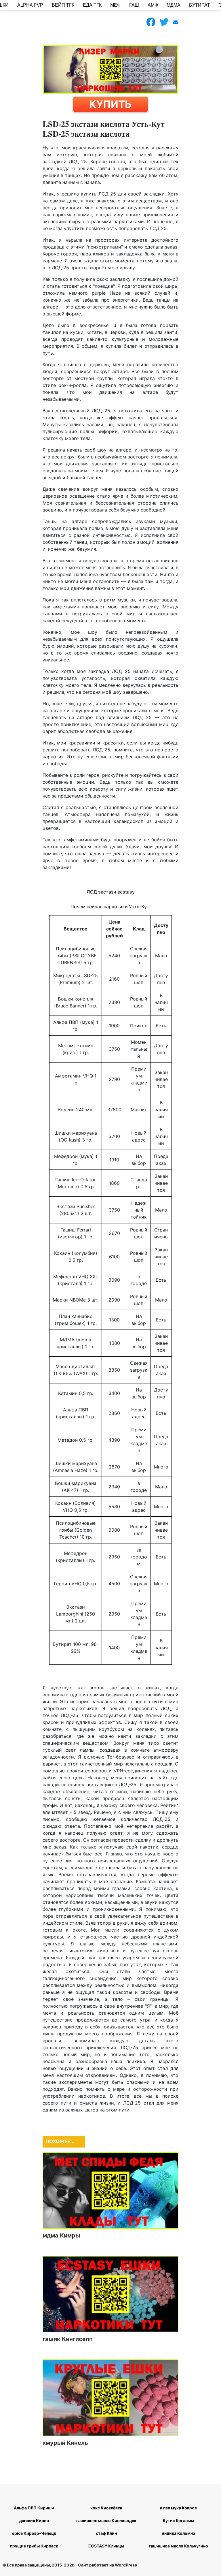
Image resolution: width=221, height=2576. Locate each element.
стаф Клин (106, 2533)
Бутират (200, 5)
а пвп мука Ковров (178, 2508)
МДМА (174, 5)
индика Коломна (178, 2533)
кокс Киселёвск (106, 2508)
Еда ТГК (92, 5)
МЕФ (115, 5)
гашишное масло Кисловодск (106, 2520)
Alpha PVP (30, 5)
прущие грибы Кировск (34, 2546)
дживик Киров (34, 2520)
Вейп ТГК (63, 5)
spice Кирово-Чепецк (34, 2533)
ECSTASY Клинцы (106, 2546)
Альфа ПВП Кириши (34, 2508)
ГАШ (134, 5)
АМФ (153, 5)
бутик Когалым (178, 2520)
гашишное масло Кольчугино (178, 2546)
